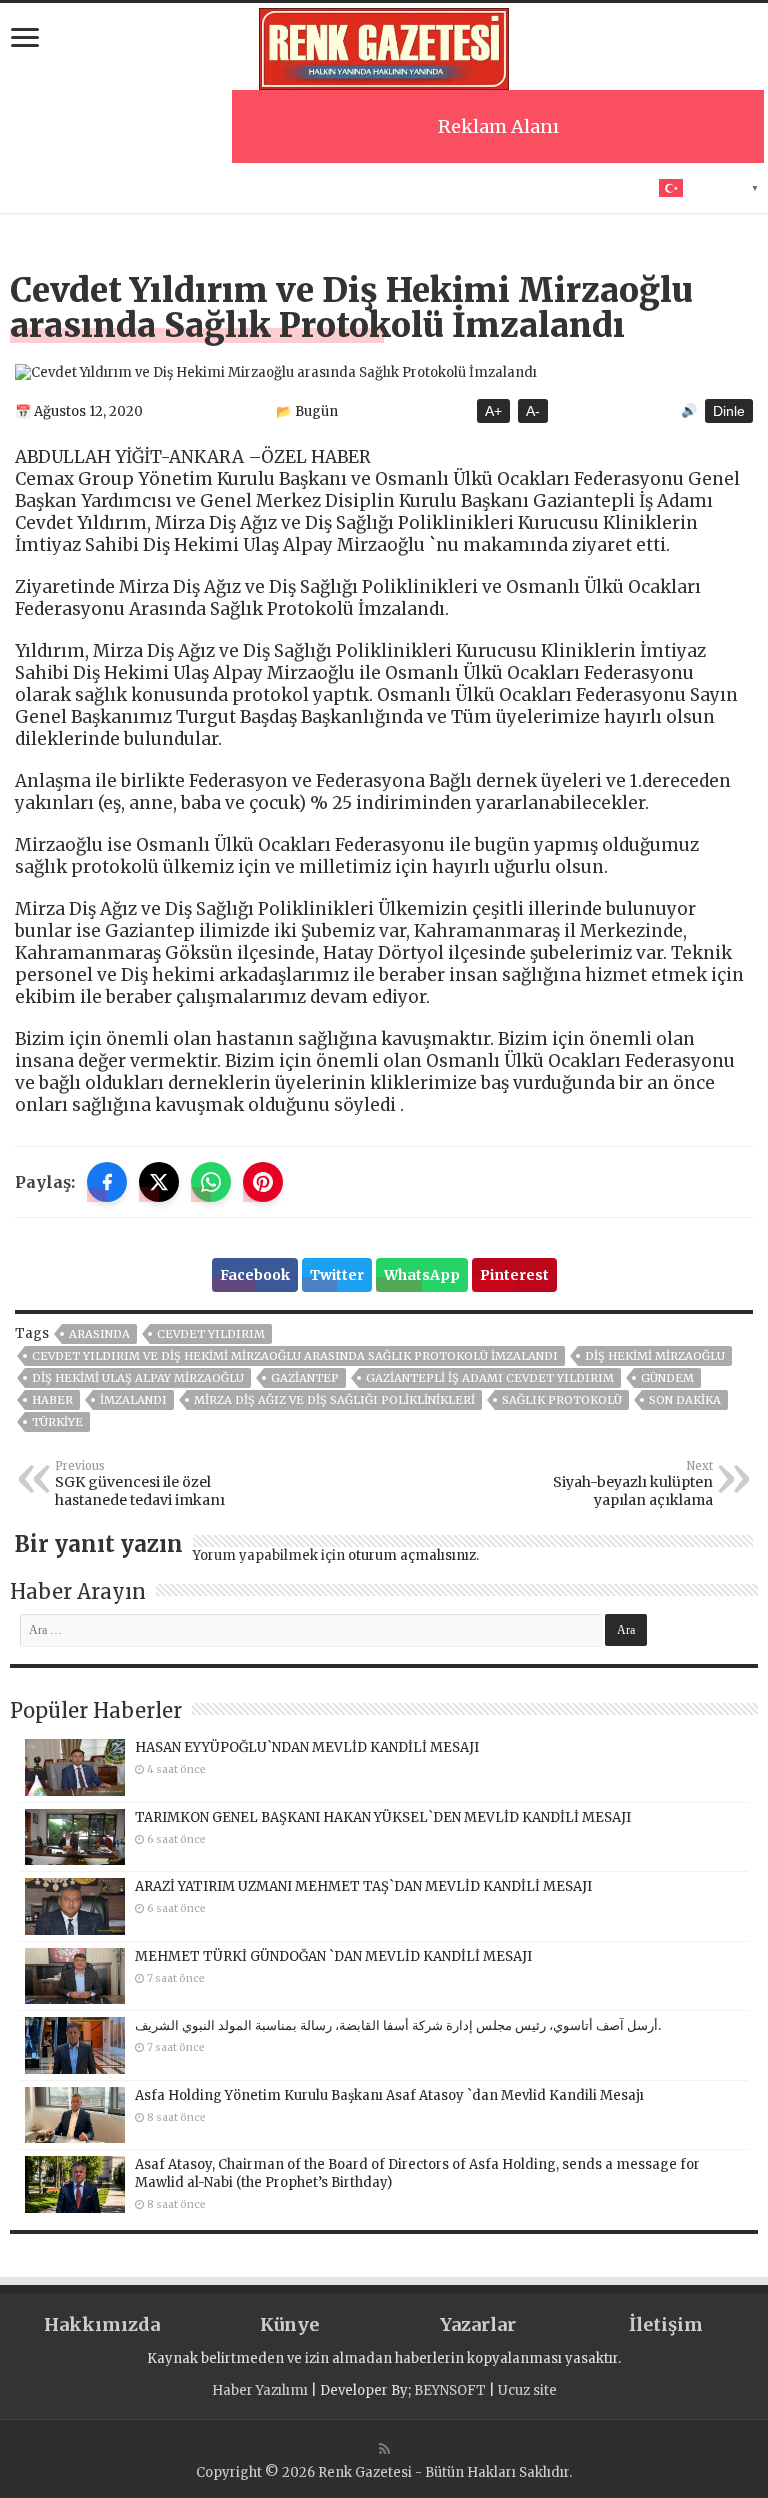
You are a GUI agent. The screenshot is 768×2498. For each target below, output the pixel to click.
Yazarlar (478, 2324)
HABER (52, 1400)
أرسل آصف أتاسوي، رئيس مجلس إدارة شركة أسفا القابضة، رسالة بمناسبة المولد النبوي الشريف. (398, 2025)
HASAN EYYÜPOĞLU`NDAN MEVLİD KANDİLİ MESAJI (307, 1747)
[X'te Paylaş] (159, 1182)
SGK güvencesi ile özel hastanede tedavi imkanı (140, 1484)
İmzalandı (133, 1400)
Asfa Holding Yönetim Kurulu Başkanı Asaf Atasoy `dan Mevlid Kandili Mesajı (389, 2095)
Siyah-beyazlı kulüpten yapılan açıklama (633, 1484)
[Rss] (384, 2449)
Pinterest (514, 1275)
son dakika (685, 1400)
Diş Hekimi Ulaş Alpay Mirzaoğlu (138, 1378)
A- (533, 411)
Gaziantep (305, 1378)
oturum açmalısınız (412, 1555)
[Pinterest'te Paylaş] (263, 1182)
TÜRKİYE (57, 1422)
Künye (289, 2324)
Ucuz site (527, 2390)
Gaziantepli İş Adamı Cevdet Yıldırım (490, 1378)
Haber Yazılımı (260, 2390)
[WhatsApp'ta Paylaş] (211, 1182)
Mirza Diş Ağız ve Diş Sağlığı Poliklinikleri (334, 1400)
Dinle (729, 411)
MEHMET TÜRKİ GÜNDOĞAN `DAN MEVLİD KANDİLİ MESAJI (333, 1956)
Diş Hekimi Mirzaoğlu (655, 1356)
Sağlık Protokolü (562, 1400)
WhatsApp (422, 1275)
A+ (493, 411)
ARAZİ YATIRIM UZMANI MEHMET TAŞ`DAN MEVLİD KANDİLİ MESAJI (363, 1886)
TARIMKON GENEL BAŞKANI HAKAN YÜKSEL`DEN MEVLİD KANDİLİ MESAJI (383, 1817)
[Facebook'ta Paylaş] (107, 1182)
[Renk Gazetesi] (384, 46)
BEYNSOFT (450, 2390)
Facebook (255, 1275)
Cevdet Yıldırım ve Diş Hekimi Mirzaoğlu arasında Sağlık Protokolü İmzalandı (295, 1356)
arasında (99, 1334)
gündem (667, 1378)
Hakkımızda (102, 2324)
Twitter (337, 1275)
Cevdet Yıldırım (211, 1334)
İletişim (666, 2324)
